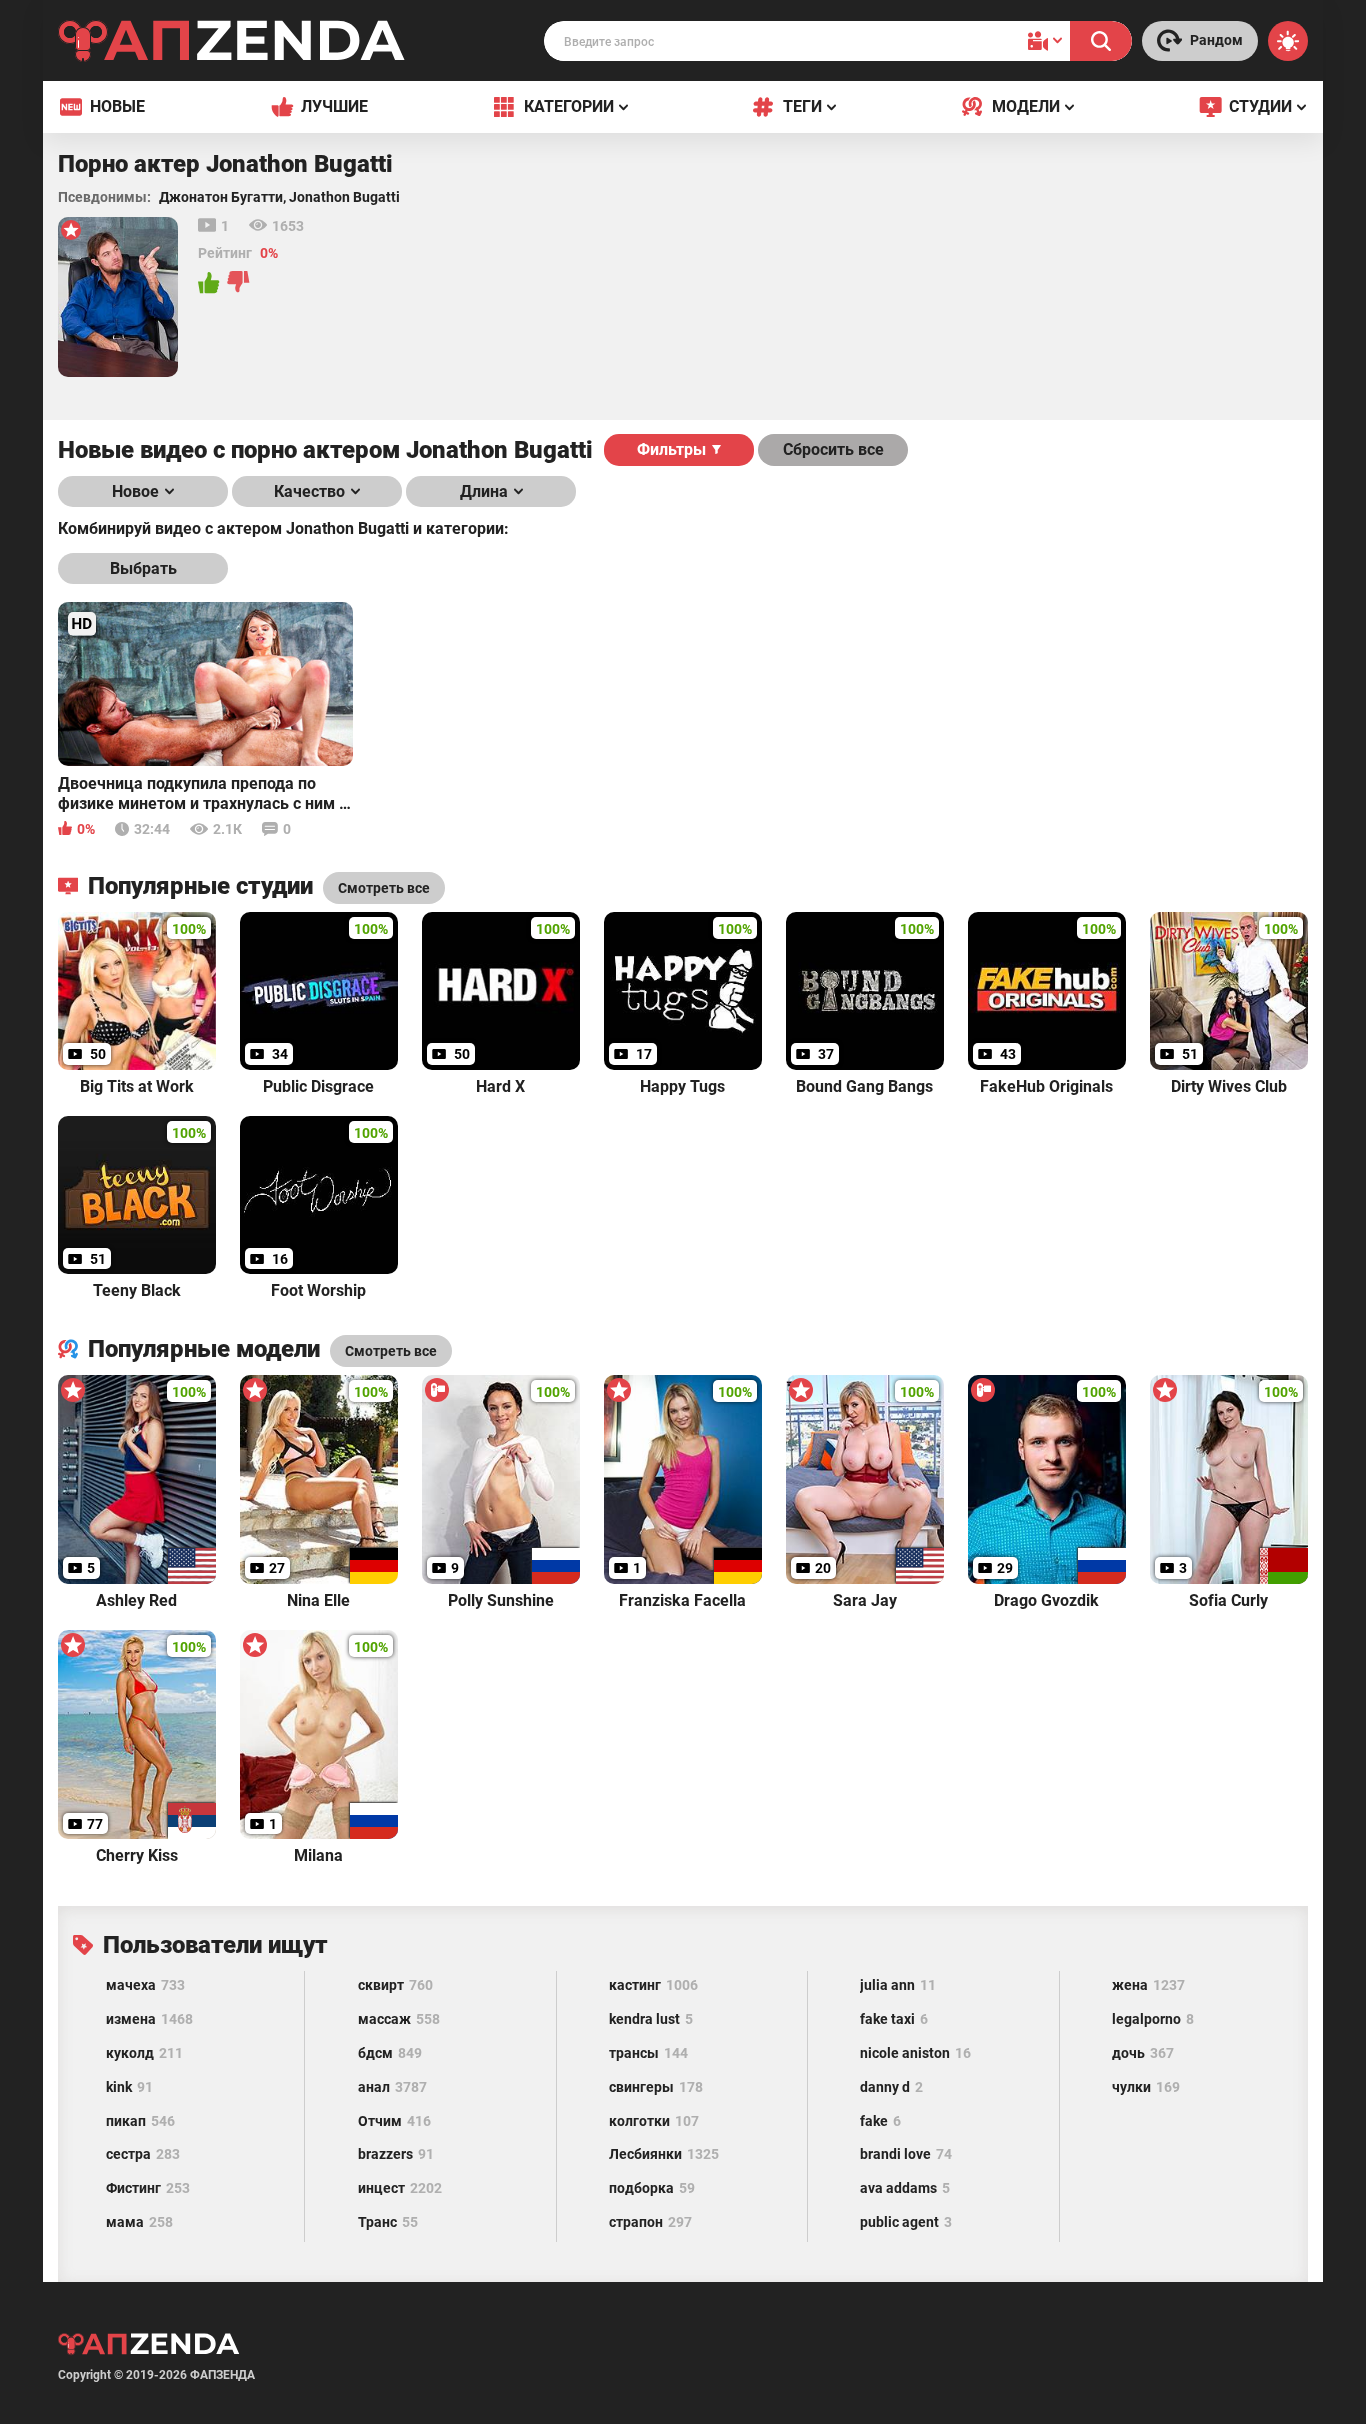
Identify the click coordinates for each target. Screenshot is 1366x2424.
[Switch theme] (1288, 41)
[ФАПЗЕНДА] (232, 44)
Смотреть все (391, 1351)
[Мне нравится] (210, 283)
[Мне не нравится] (239, 283)
